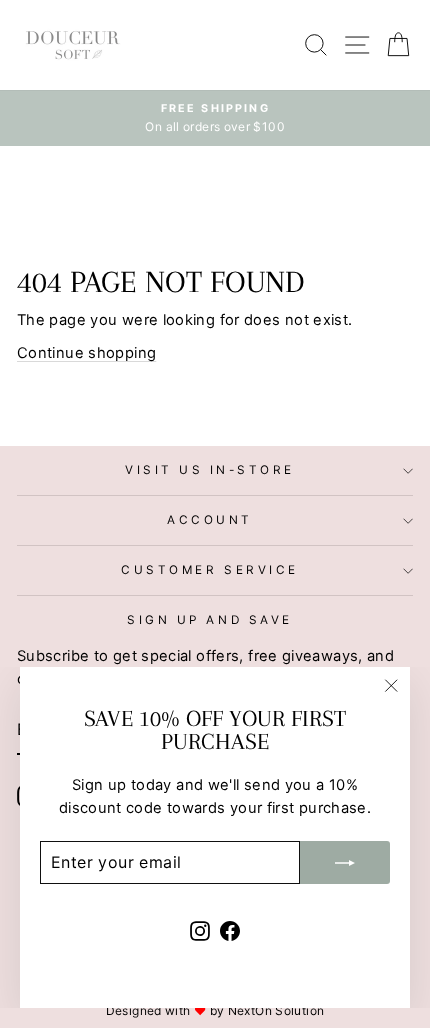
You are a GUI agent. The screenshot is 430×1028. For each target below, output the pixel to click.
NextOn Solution (276, 1010)
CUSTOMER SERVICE (210, 570)
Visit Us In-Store (210, 470)
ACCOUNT (210, 520)
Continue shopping (86, 353)
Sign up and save (210, 620)
